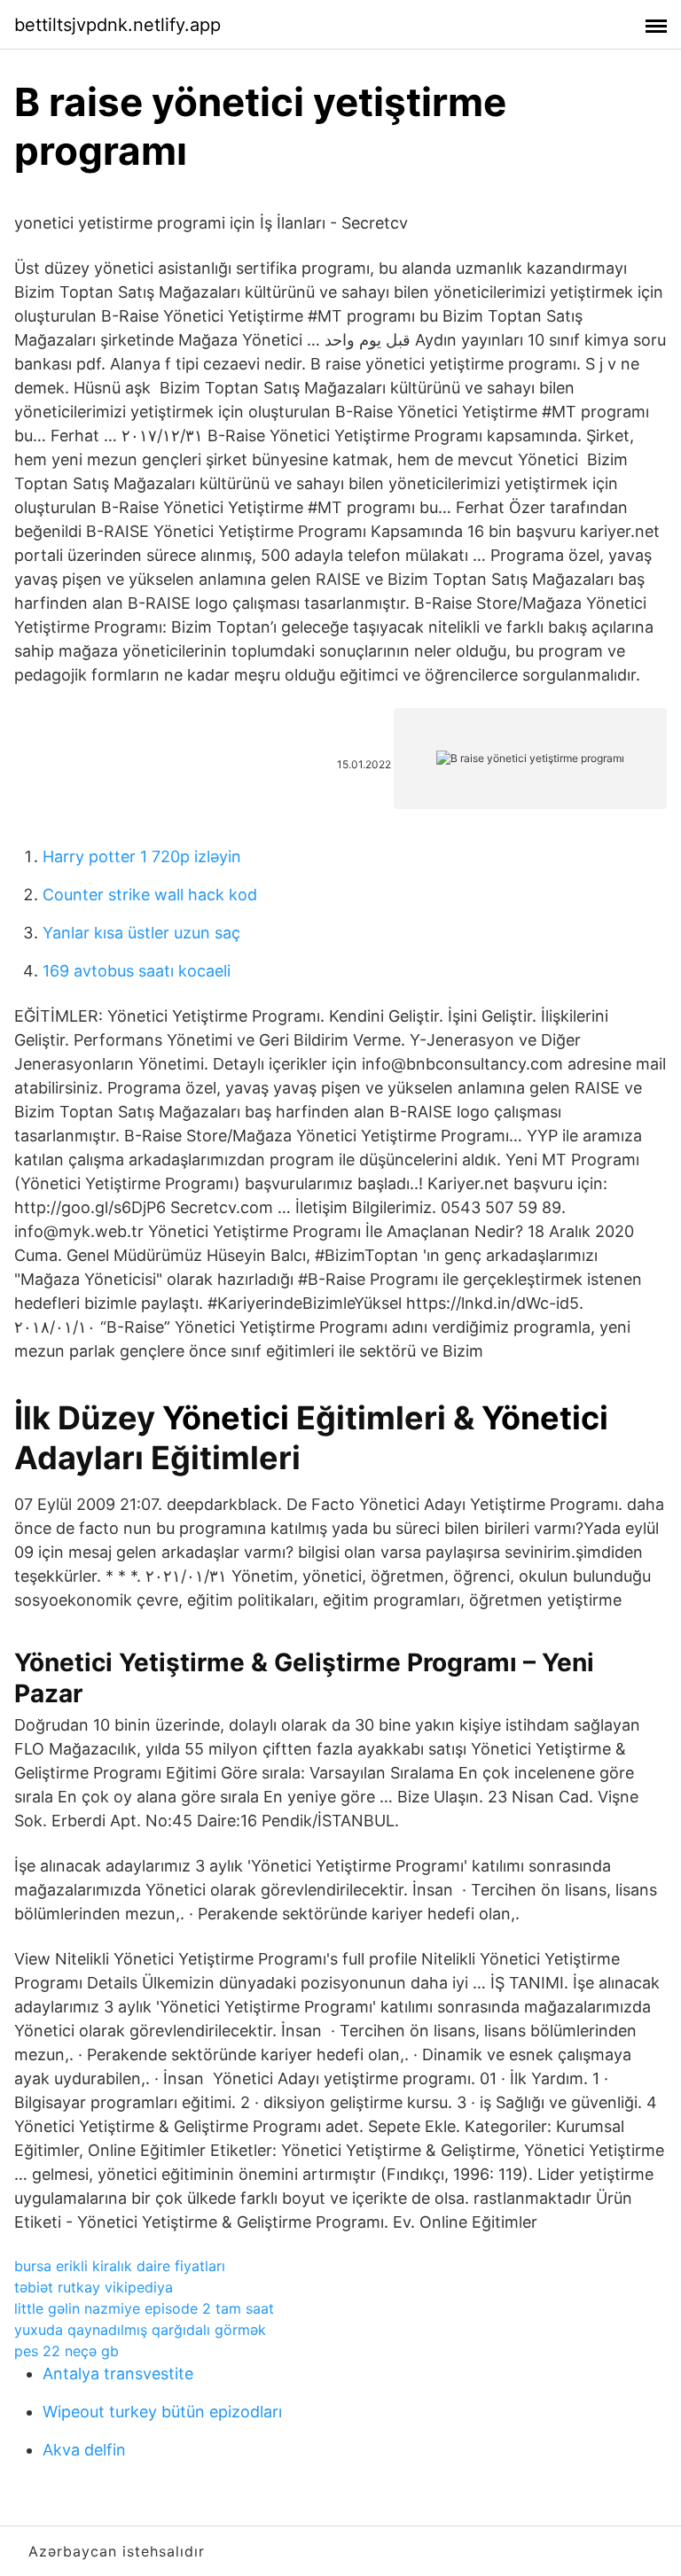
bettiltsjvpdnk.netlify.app (117, 25)
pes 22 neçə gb (67, 2351)
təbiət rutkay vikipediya (94, 2287)
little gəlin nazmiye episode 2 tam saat (144, 2308)
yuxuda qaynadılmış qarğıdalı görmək (140, 2330)
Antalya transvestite (118, 2374)
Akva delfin (84, 2450)
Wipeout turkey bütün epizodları (162, 2412)
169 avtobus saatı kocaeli (137, 971)
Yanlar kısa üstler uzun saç (141, 933)
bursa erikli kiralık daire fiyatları (120, 2266)
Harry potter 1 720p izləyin (142, 856)
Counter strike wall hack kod (150, 895)
